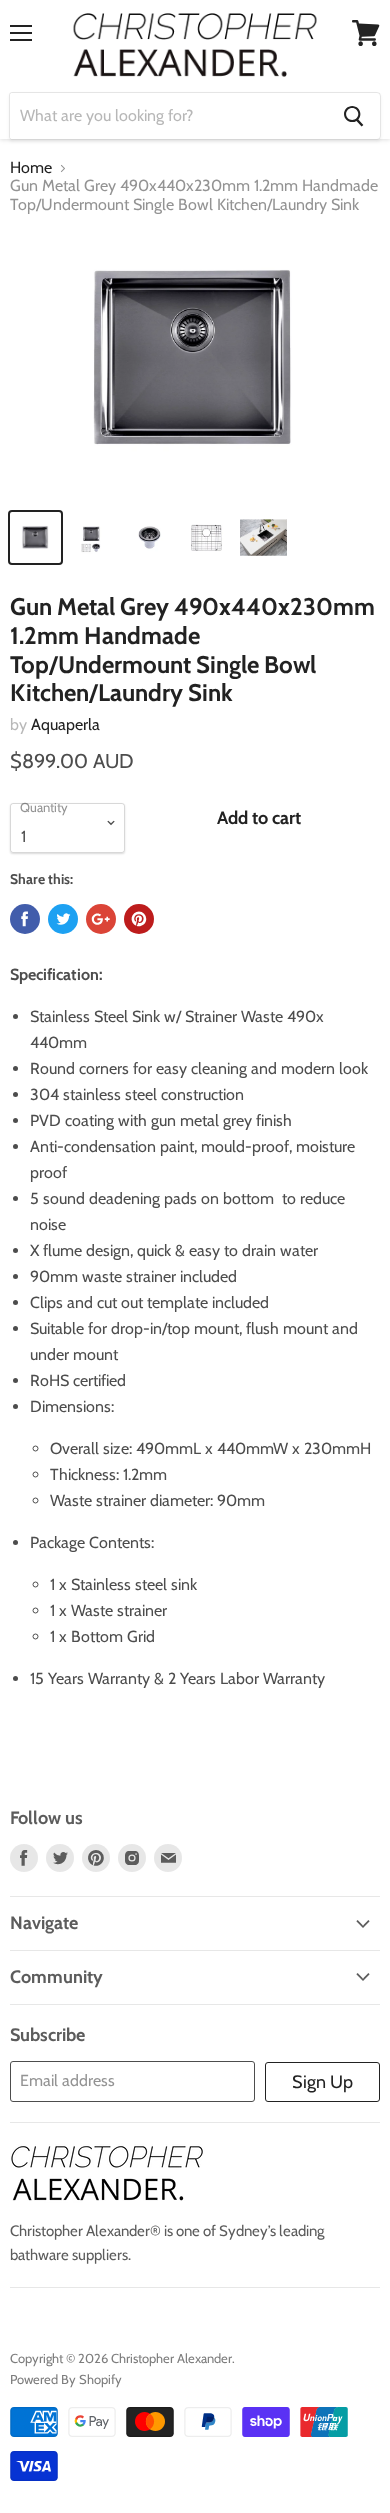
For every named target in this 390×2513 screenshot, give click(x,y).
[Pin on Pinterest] (139, 919)
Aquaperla (65, 724)
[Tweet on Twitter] (63, 919)
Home (31, 168)
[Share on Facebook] (25, 919)
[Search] (353, 116)
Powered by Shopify (66, 2379)
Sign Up (322, 2082)
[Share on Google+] (101, 919)
